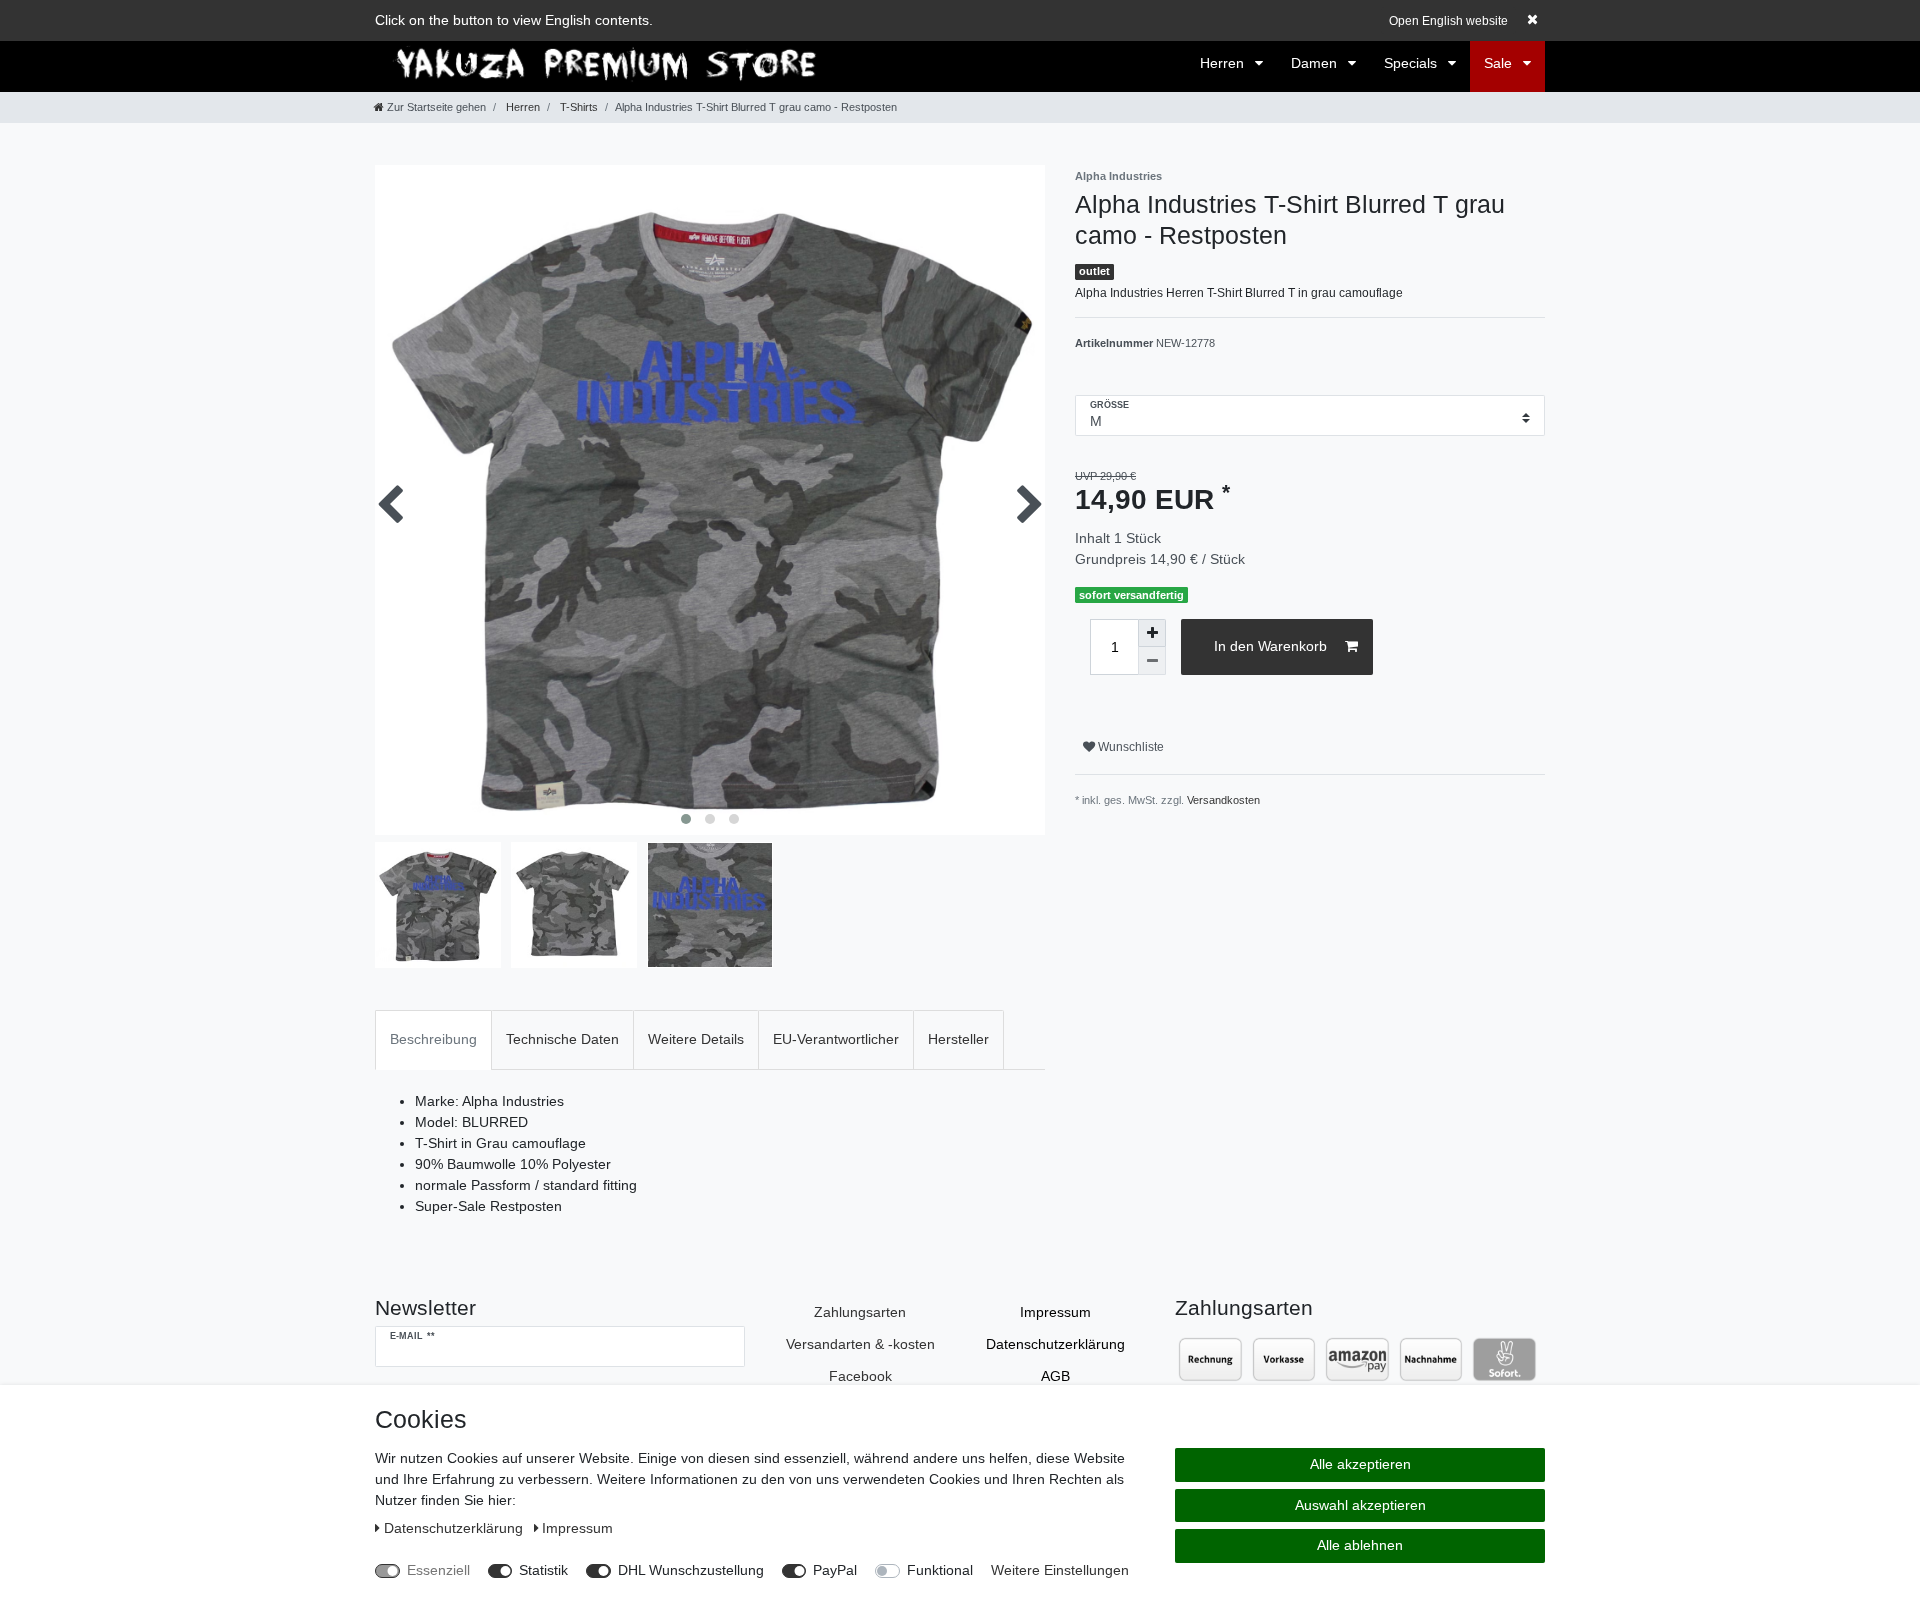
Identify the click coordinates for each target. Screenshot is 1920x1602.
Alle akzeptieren (1360, 1464)
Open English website (1448, 21)
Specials (1412, 63)
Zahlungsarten (860, 1312)
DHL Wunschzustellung (691, 1570)
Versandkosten (1223, 800)
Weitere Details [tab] (696, 1039)
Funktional (940, 1570)
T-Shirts (577, 107)
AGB (1055, 1376)
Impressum (1055, 1312)
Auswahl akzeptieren (1360, 1505)
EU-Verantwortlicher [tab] (836, 1039)
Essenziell (438, 1570)
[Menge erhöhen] (1152, 633)
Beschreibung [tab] (433, 1039)
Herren (1224, 63)
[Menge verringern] (1152, 661)
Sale (1500, 63)
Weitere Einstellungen (1060, 1570)
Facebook (860, 1376)
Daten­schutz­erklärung (1055, 1344)
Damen (1316, 63)
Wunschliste (1129, 747)
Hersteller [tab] (958, 1039)
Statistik (543, 1570)
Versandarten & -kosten (860, 1344)
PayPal (835, 1570)
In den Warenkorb (1270, 646)
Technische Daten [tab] (562, 1039)
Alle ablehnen (1360, 1545)
